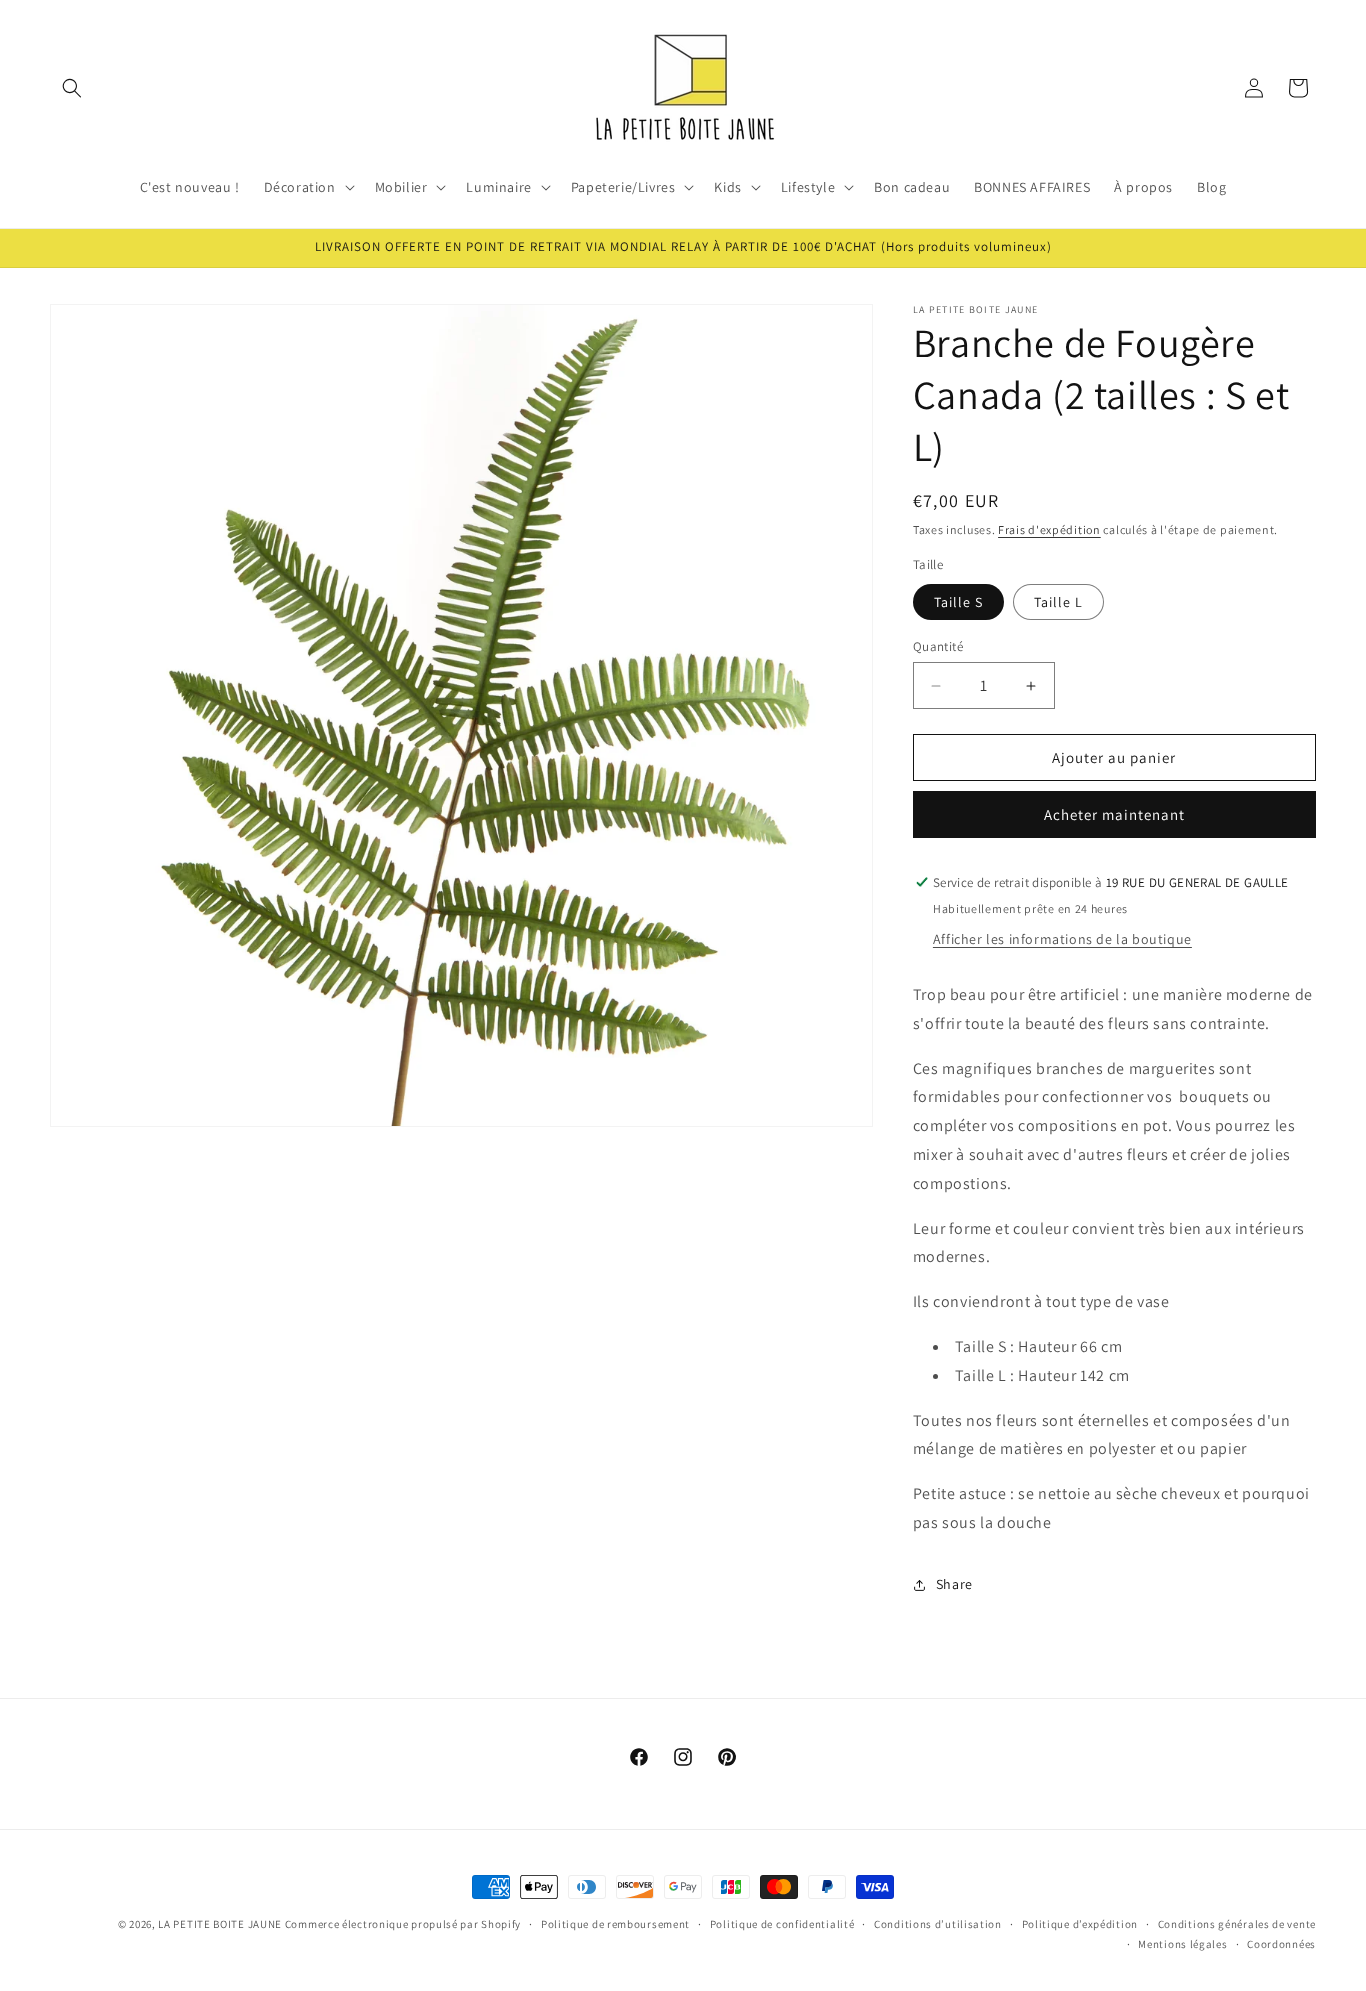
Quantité (938, 646)
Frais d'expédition (1049, 529)
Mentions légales (1182, 1944)
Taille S (958, 602)
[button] (72, 88)
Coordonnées (1281, 1944)
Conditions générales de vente (1237, 1924)
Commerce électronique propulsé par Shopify (403, 1924)
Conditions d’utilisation (938, 1924)
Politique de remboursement (615, 1924)
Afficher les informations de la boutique (1062, 939)
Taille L (1058, 602)
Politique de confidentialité (782, 1924)
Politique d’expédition (1080, 1924)
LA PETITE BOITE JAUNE (220, 1924)
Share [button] (954, 1584)
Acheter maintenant (1114, 814)
